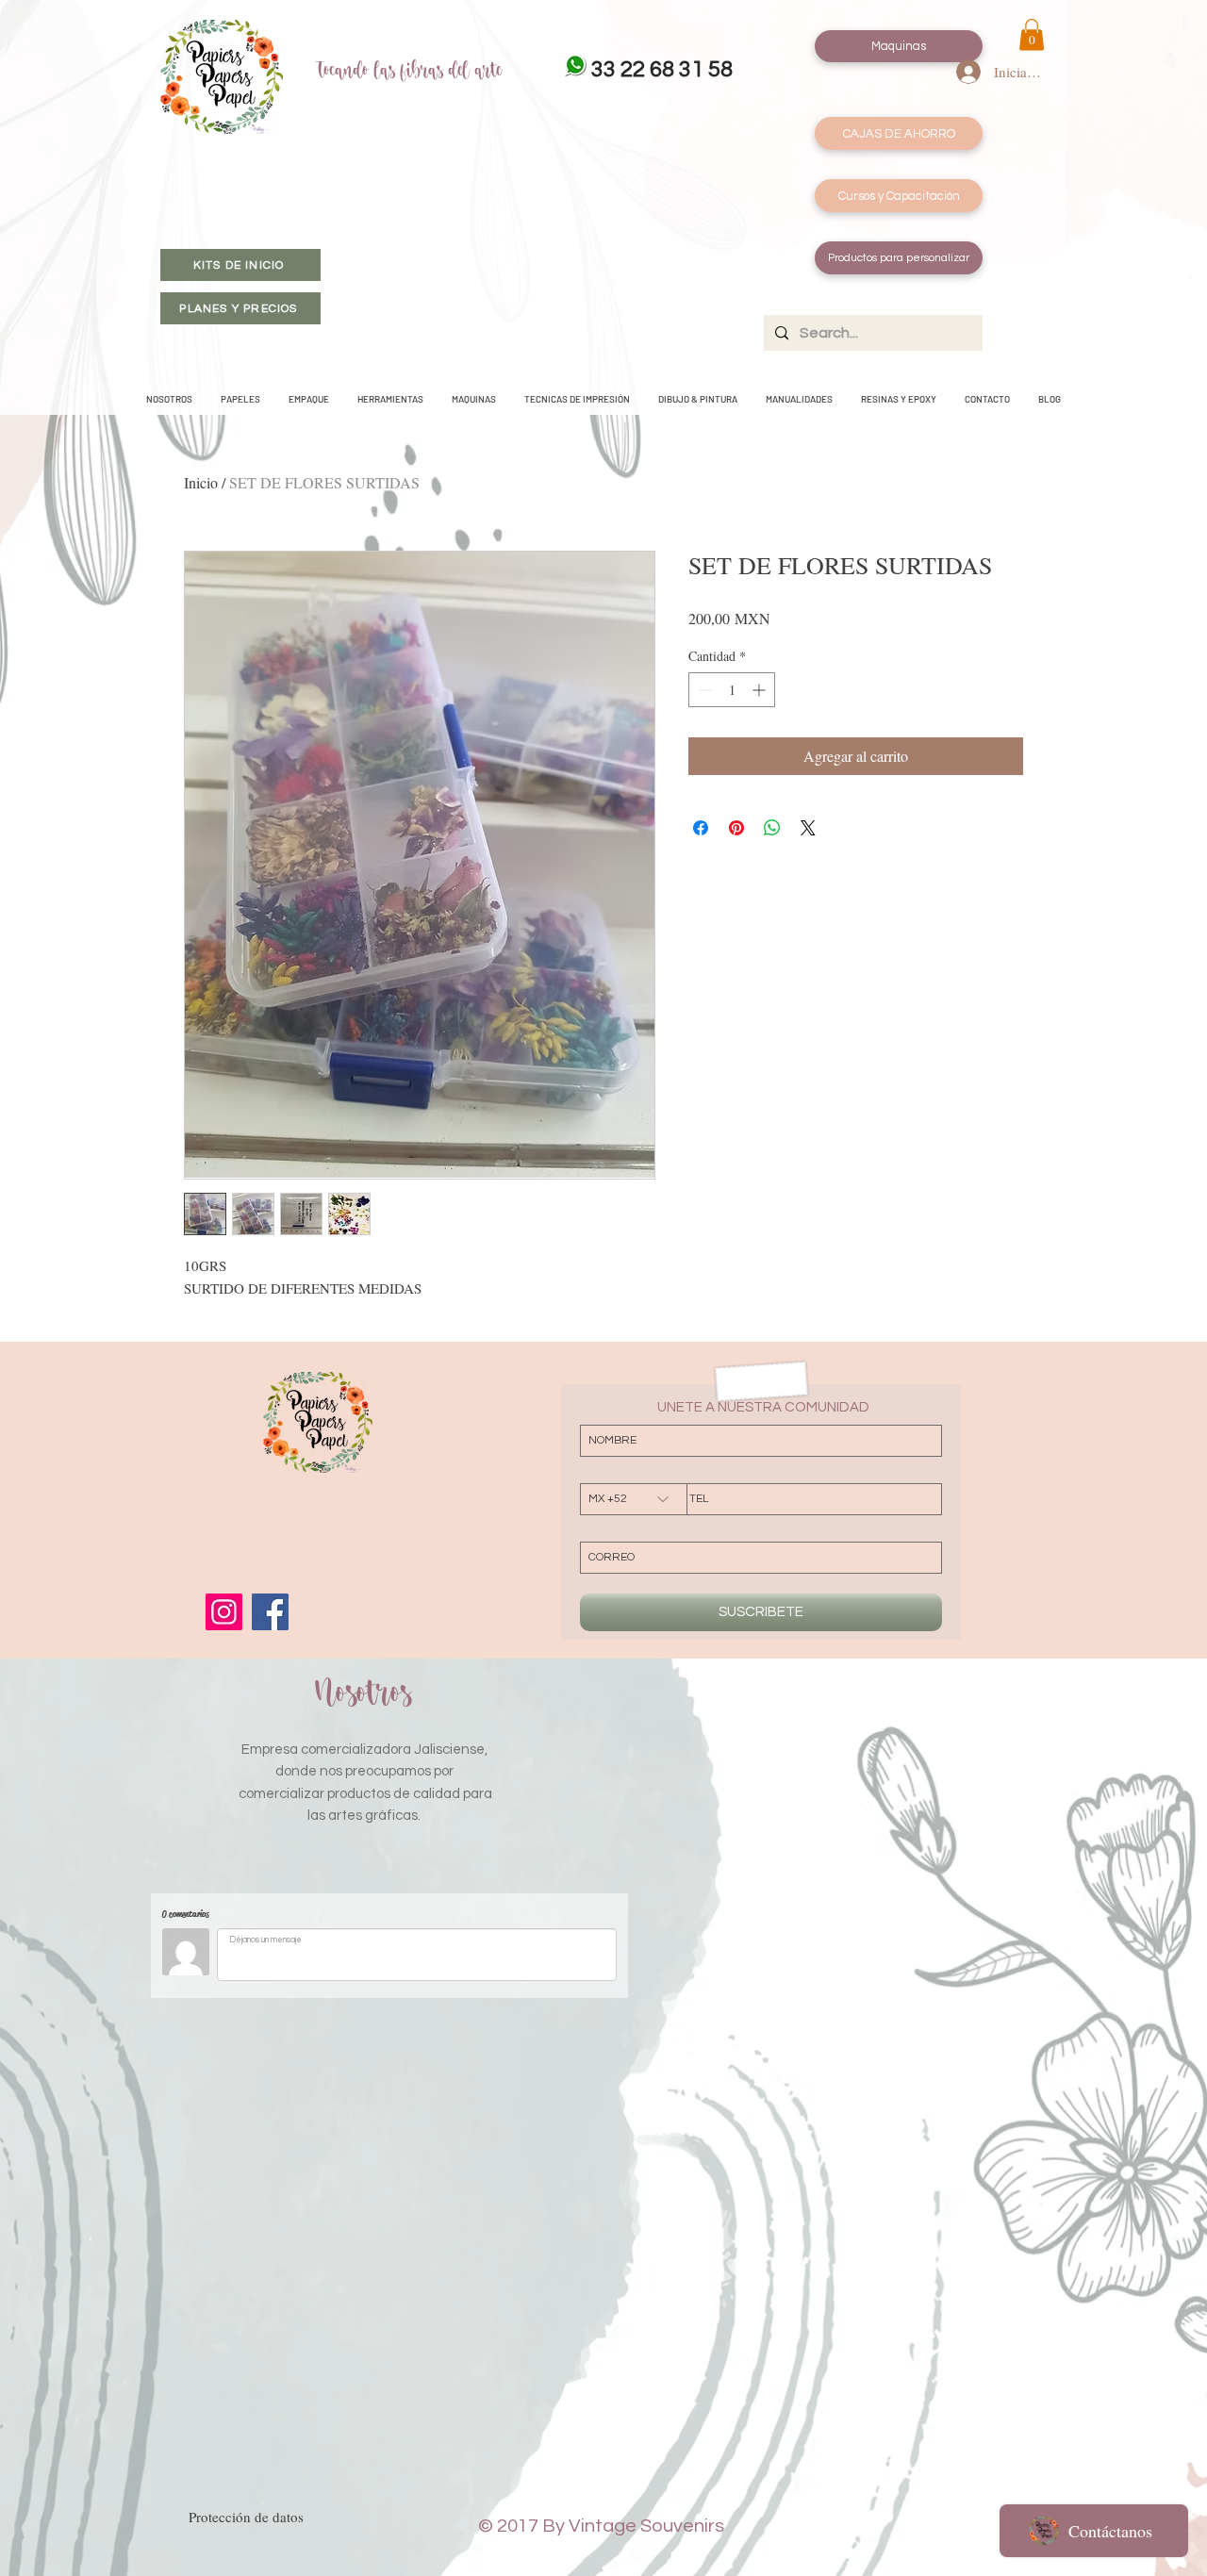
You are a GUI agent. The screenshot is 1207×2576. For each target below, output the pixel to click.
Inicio (201, 482)
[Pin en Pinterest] (736, 828)
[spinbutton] (732, 690)
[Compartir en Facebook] (701, 828)
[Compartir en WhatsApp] (772, 828)
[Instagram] (224, 1612)
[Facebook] (270, 1612)
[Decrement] (703, 690)
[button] (1032, 34)
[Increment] (761, 690)
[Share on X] (808, 828)
